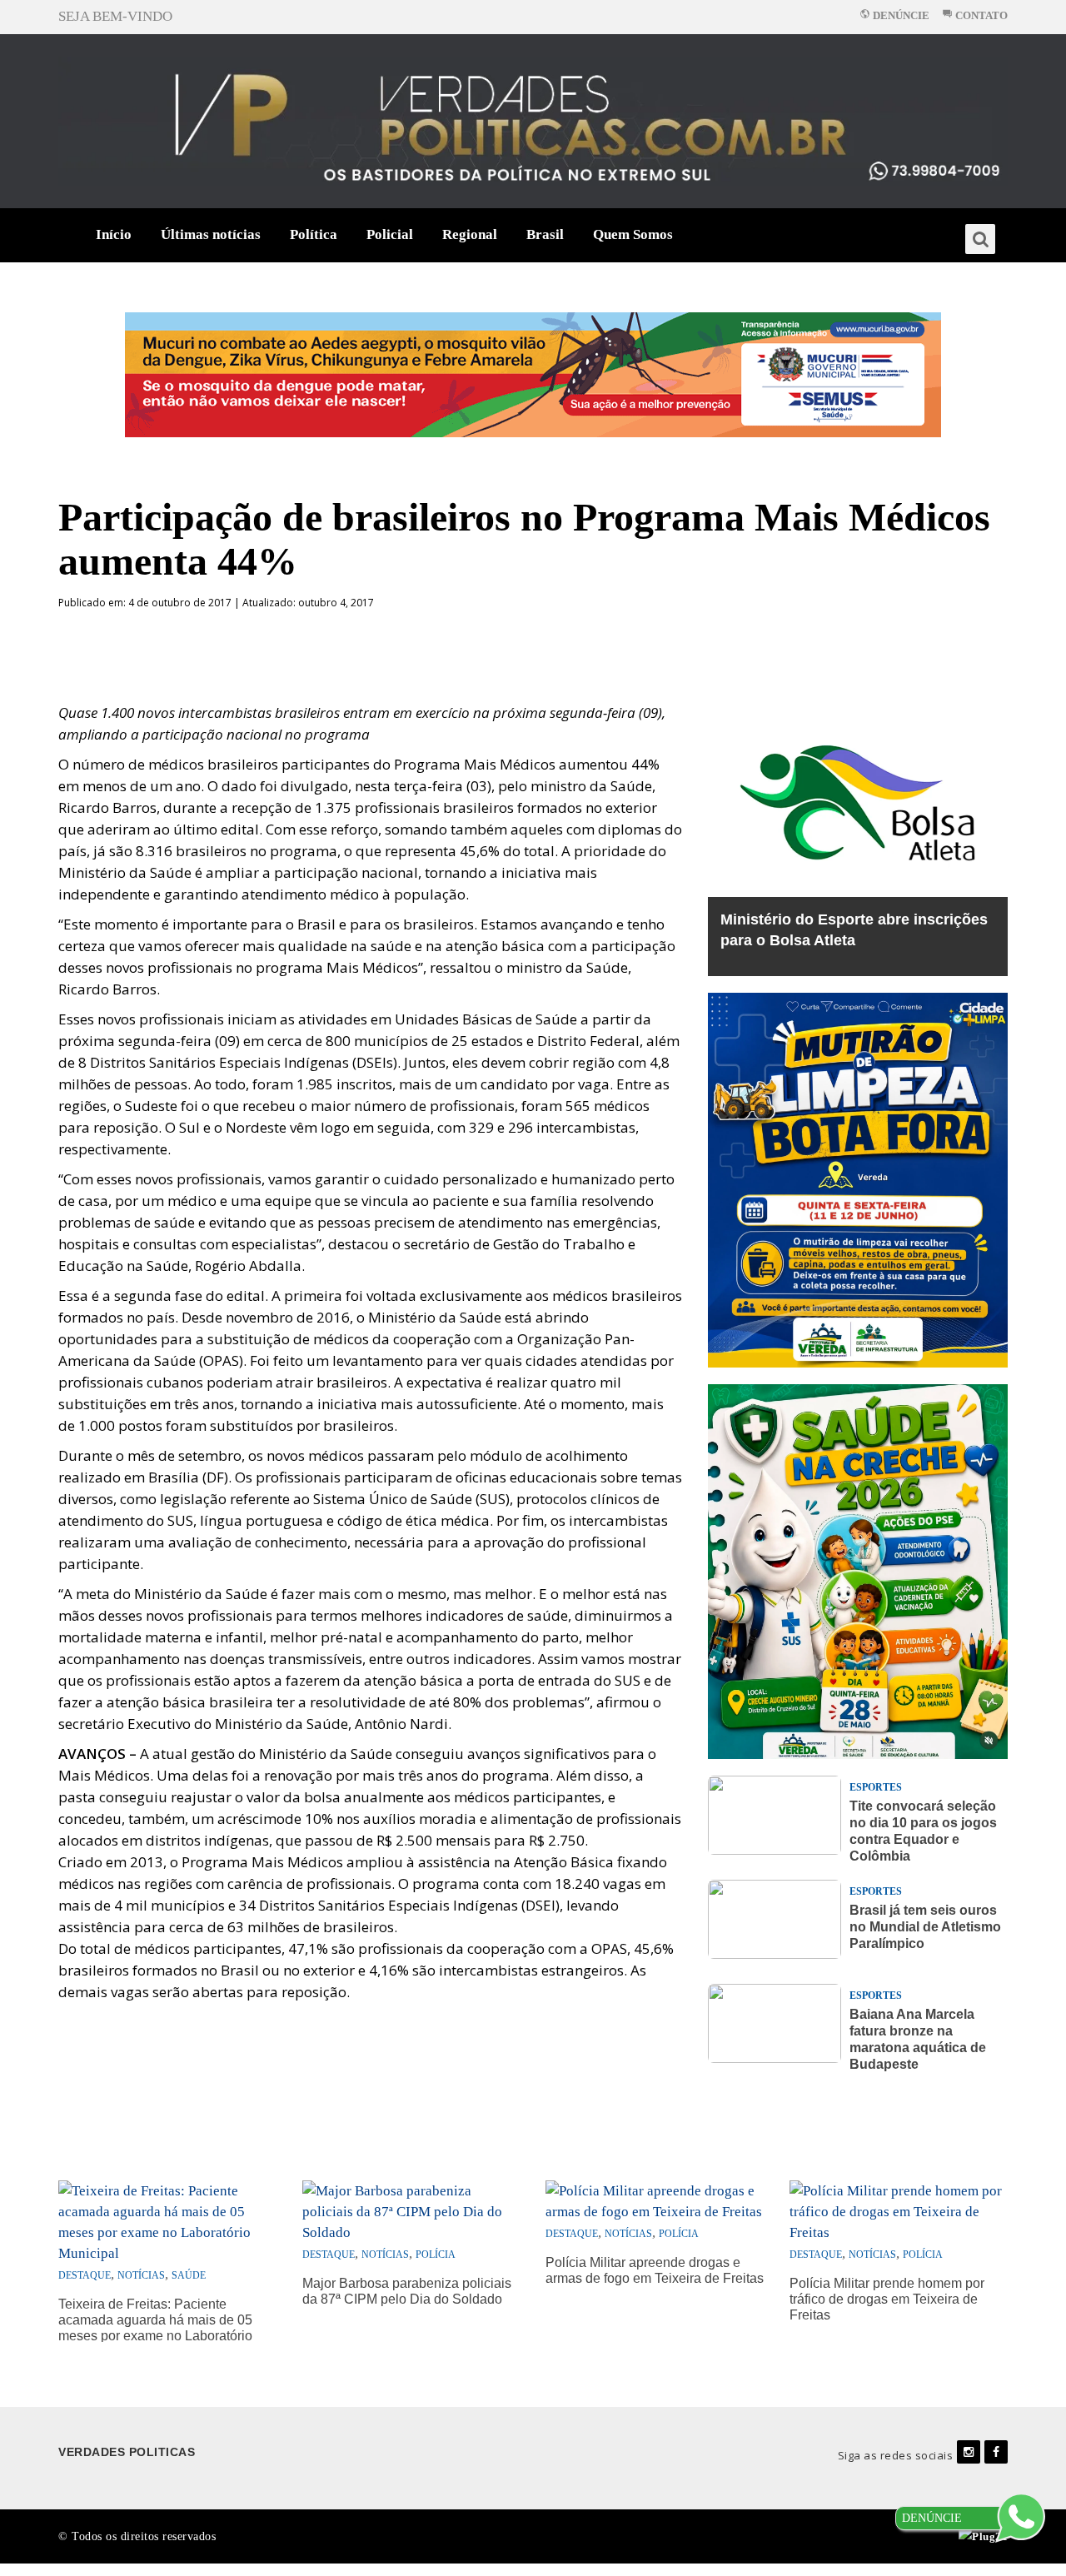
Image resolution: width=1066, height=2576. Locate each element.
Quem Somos (633, 234)
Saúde (189, 2275)
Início (114, 234)
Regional (470, 234)
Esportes (876, 1787)
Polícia (436, 2255)
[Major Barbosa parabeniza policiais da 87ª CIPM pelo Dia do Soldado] (412, 2210)
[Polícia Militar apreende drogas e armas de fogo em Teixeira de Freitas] (655, 2200)
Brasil (545, 234)
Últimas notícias (211, 234)
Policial (390, 234)
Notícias (141, 2275)
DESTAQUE (85, 2275)
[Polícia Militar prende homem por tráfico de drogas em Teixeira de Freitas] (899, 2210)
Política (314, 234)
